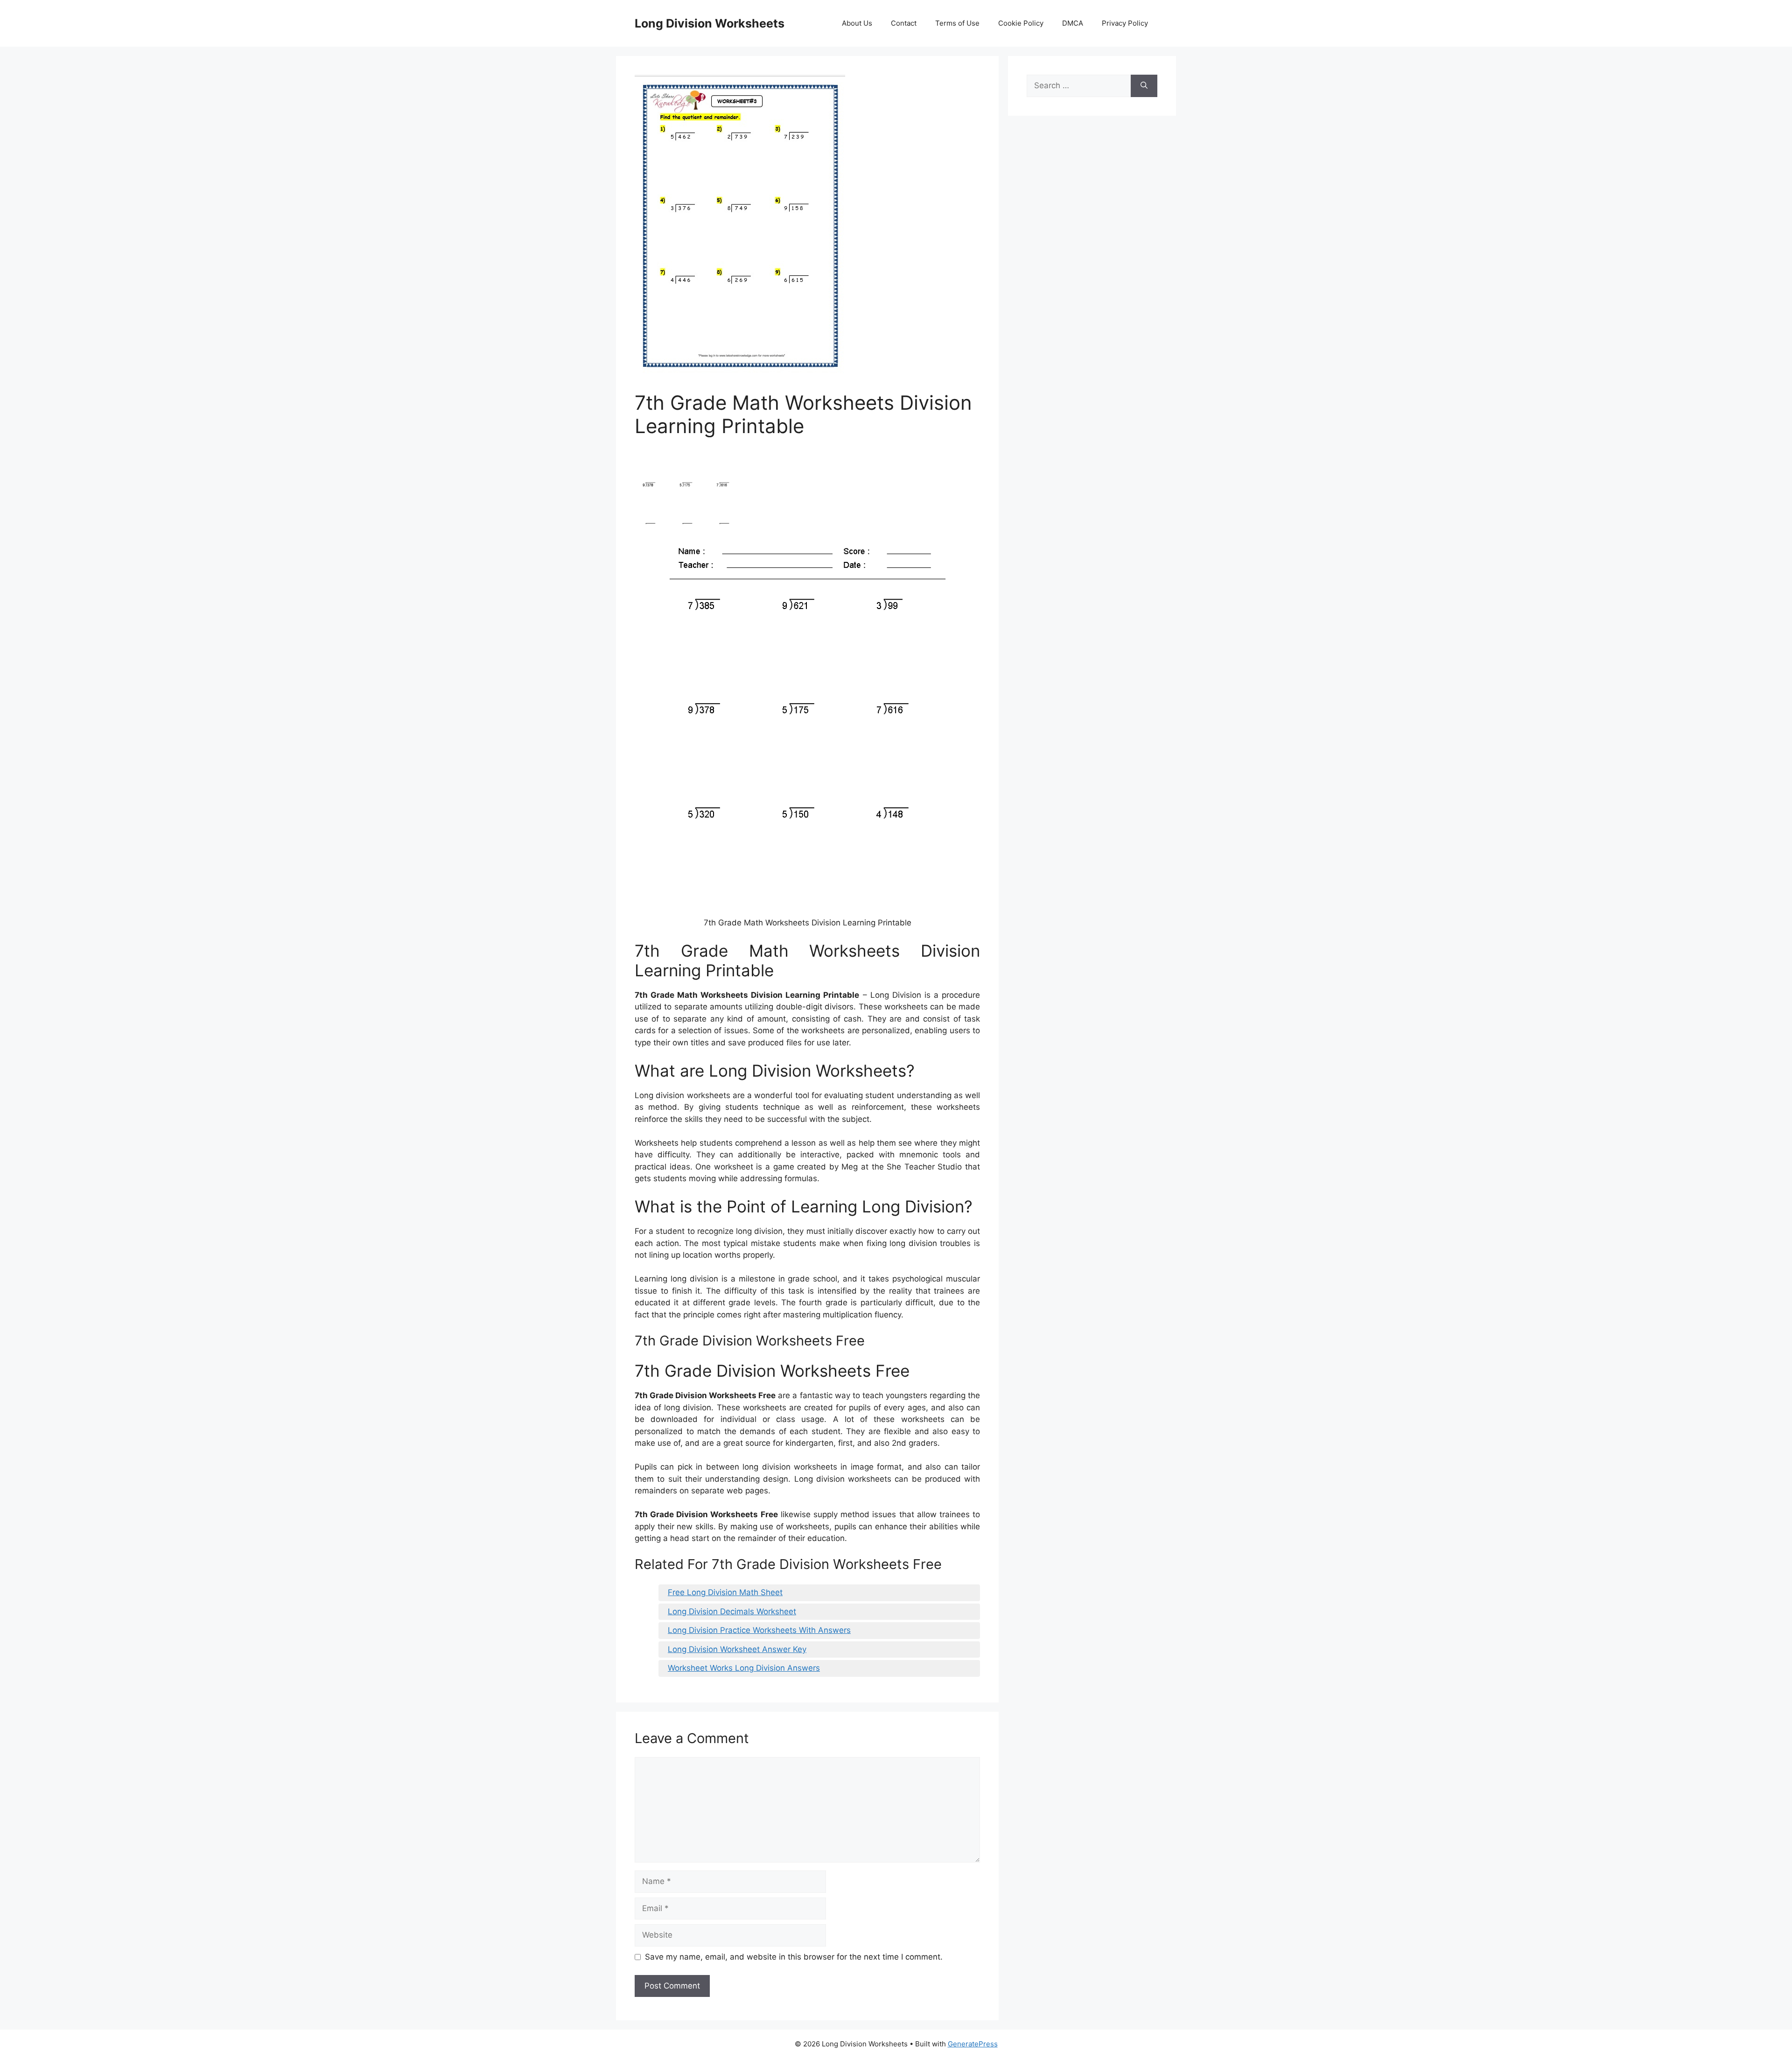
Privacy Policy (1125, 23)
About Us (857, 23)
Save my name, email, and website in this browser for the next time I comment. (794, 1957)
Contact (904, 23)
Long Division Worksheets (710, 23)
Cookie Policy (1021, 23)
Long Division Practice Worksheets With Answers (759, 1630)
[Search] (1144, 86)
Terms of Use (957, 23)
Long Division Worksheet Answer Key (737, 1649)
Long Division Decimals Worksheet (732, 1611)
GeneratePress (973, 2044)
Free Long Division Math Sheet (725, 1592)
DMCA (1073, 23)
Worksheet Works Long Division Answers (744, 1668)
